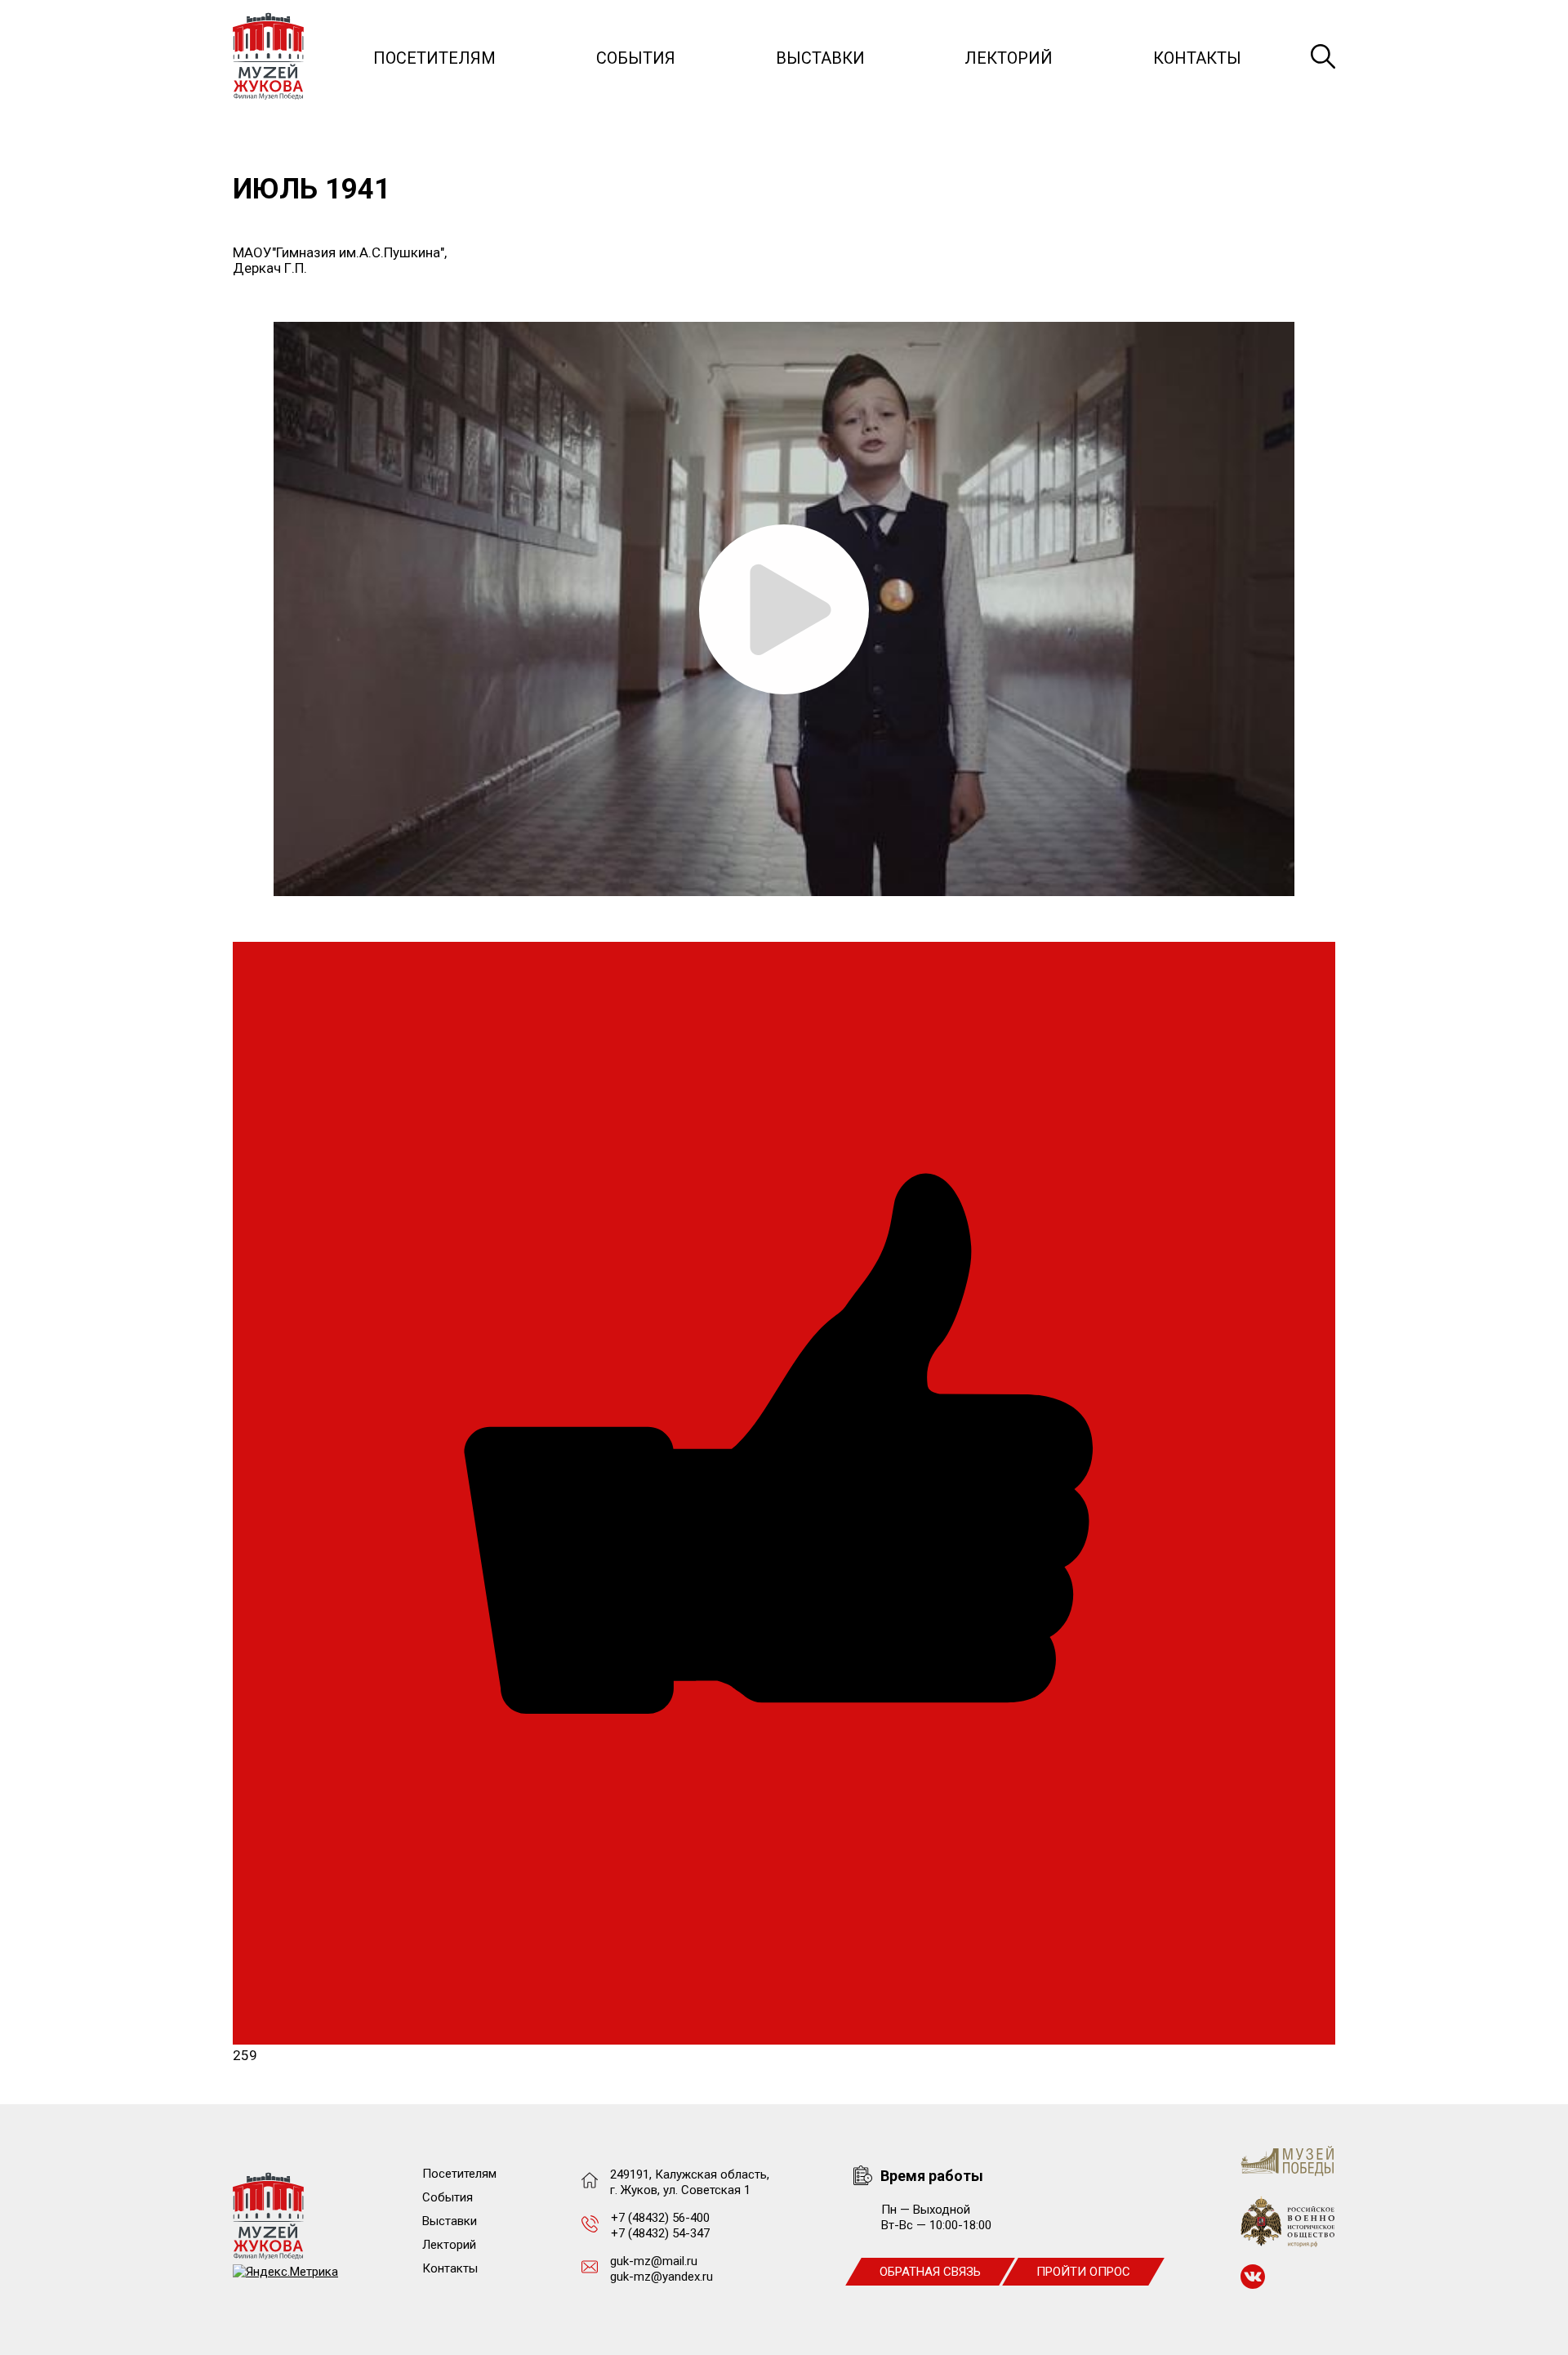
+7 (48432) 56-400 (660, 2218)
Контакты (1197, 58)
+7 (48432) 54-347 (660, 2233)
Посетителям (434, 58)
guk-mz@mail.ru (654, 2261)
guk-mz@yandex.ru (661, 2277)
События (636, 58)
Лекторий (1009, 58)
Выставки (820, 58)
